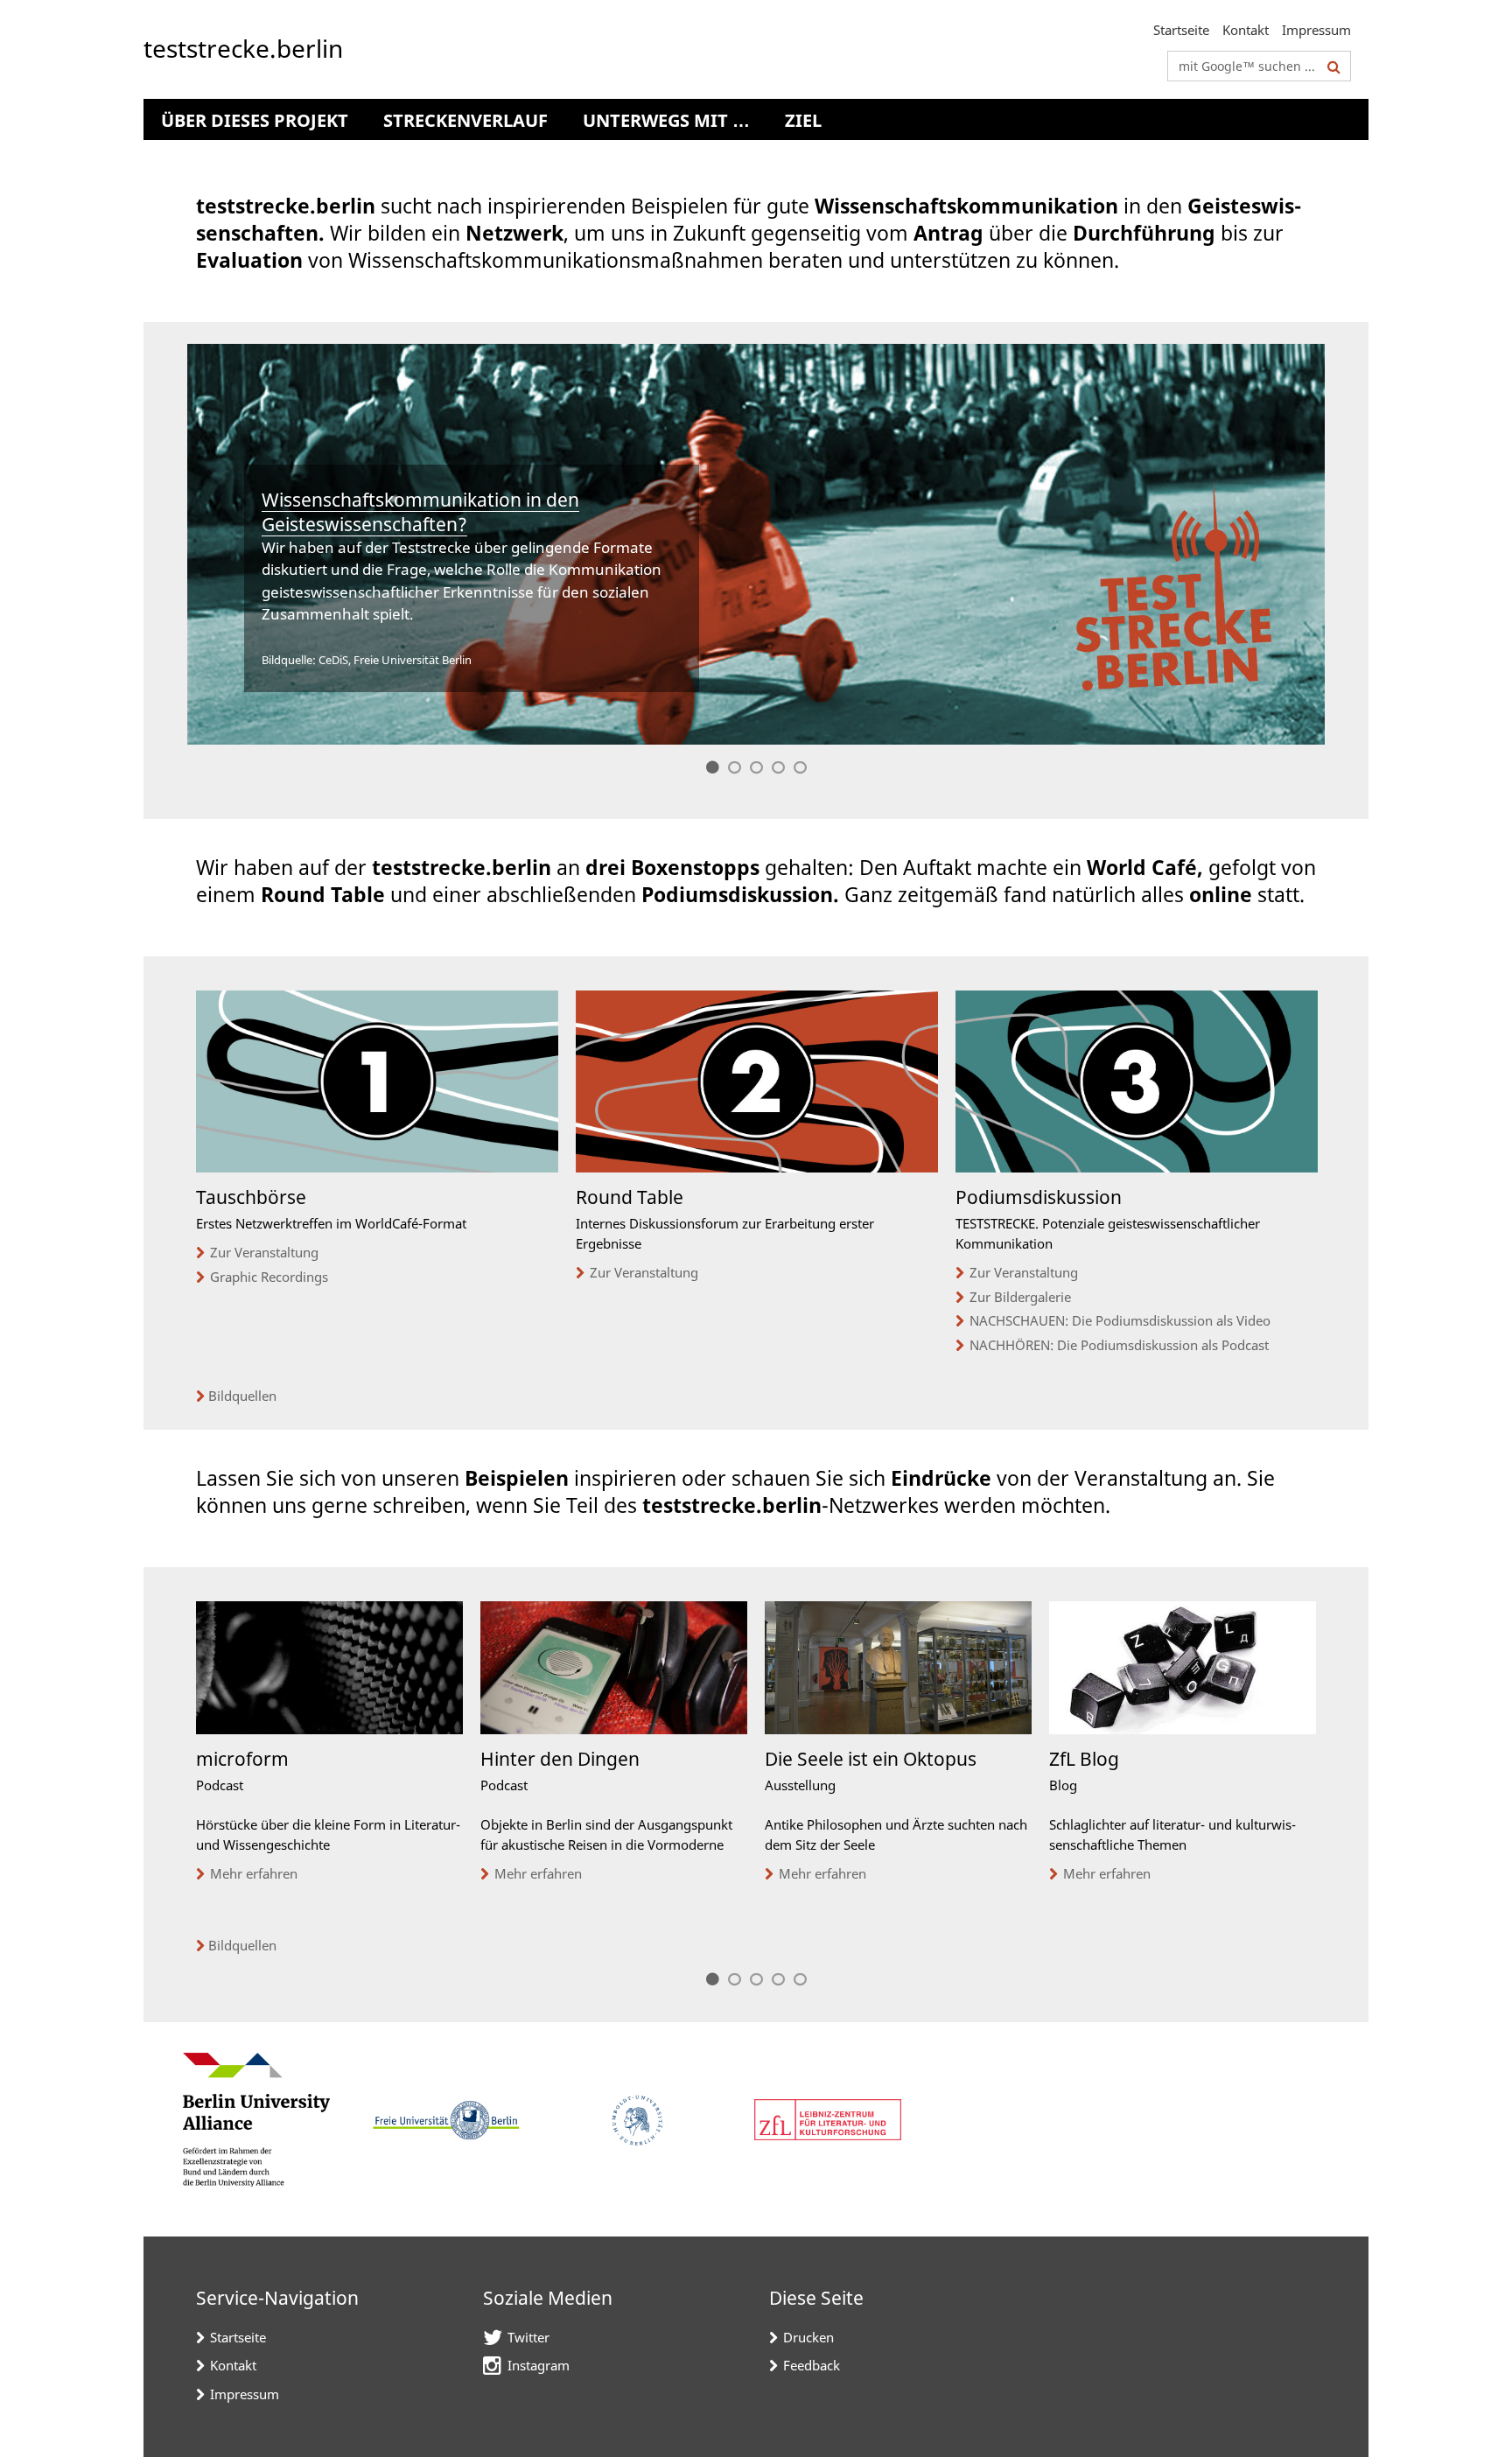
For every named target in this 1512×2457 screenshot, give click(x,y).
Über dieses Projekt (255, 120)
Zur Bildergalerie (1020, 1297)
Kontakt (1246, 30)
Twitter (528, 2337)
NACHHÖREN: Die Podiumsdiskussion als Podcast (1119, 1345)
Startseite (1181, 30)
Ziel (803, 120)
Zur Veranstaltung (264, 1252)
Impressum (1316, 30)
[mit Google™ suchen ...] (1334, 66)
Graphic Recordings (269, 1277)
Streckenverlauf (465, 120)
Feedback (812, 2365)
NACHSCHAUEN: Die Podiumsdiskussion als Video (1120, 1320)
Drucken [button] (808, 2337)
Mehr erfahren (254, 1873)
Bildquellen (242, 1396)
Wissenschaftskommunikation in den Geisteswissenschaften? (420, 512)
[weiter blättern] (1325, 1795)
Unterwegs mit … (666, 120)
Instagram (539, 2365)
